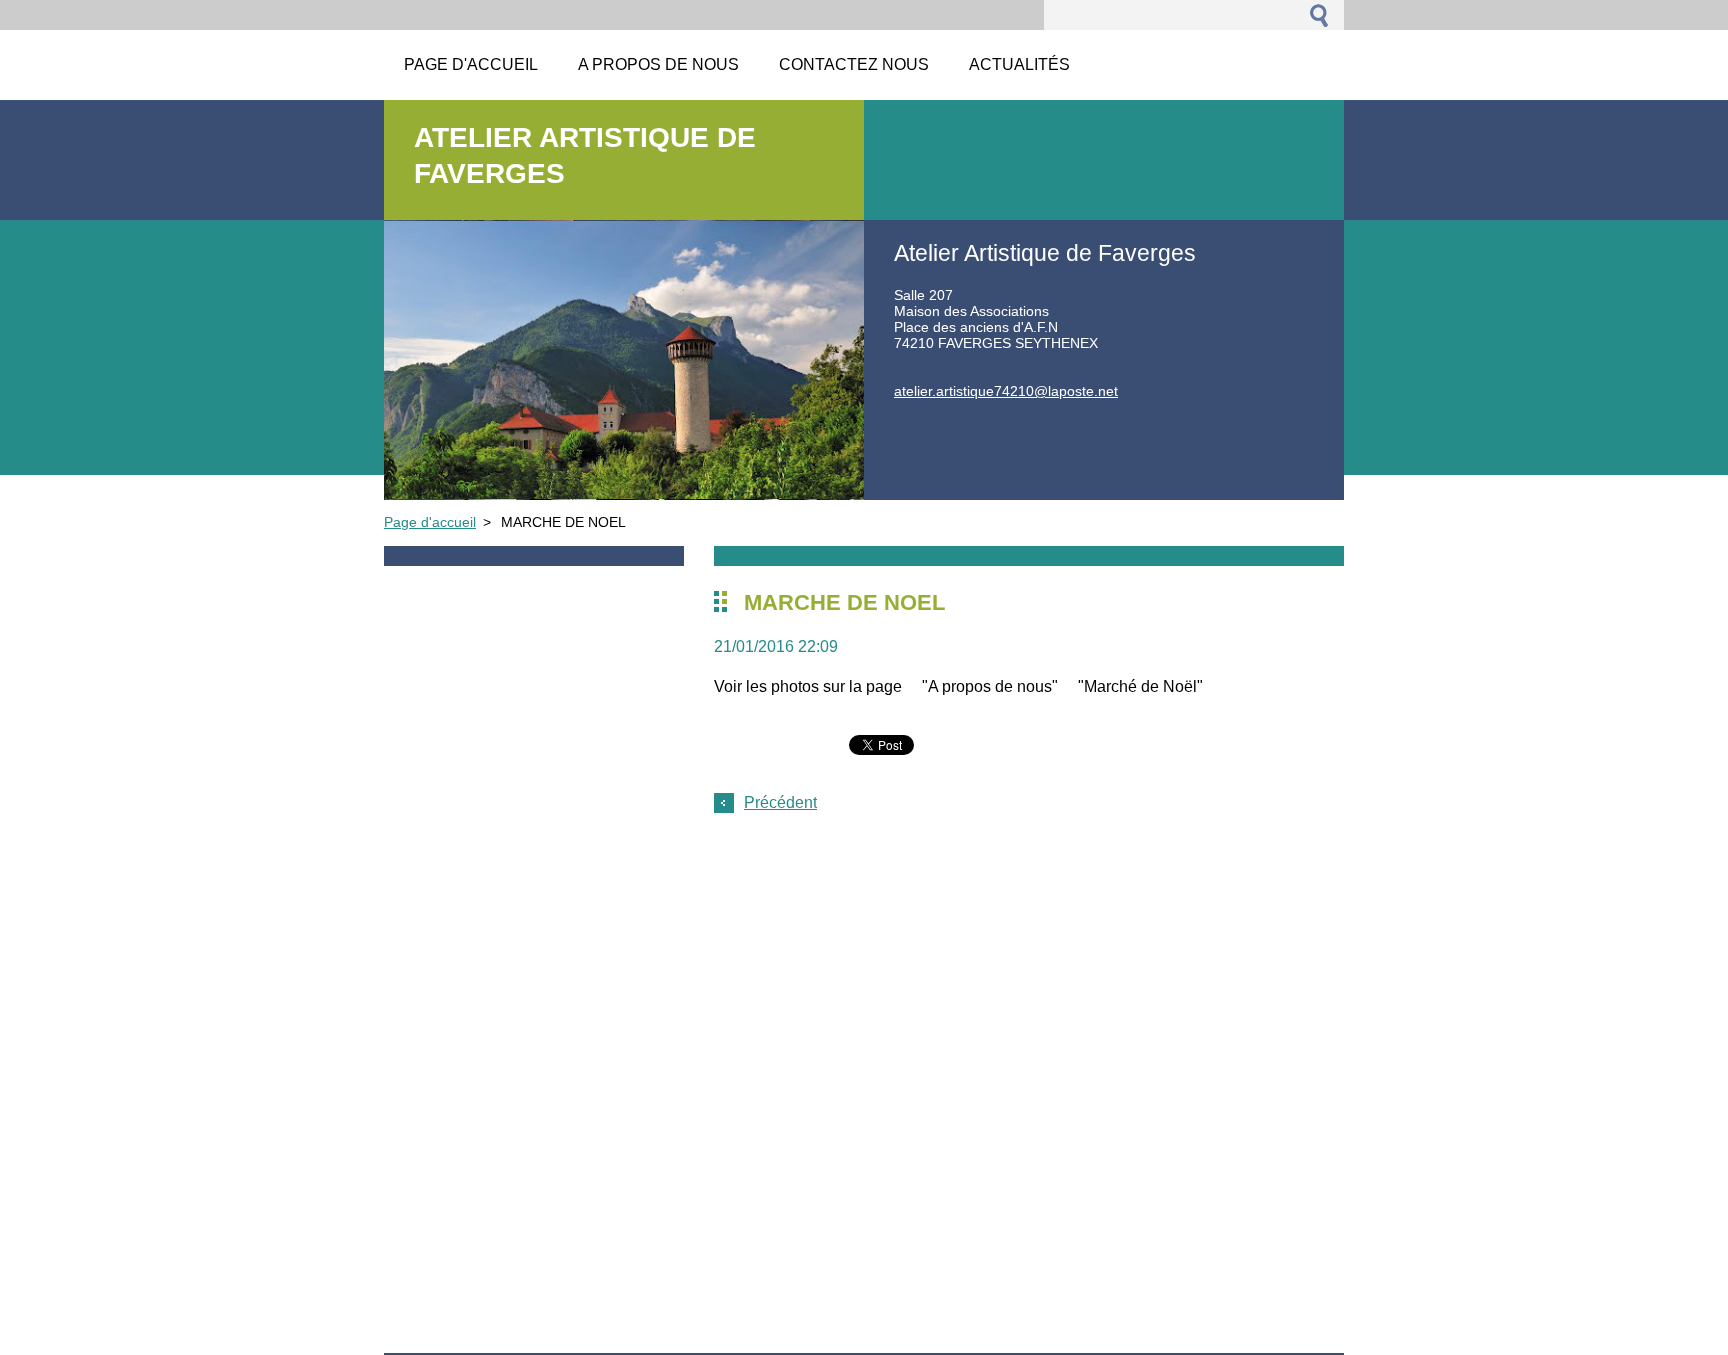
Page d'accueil (430, 522)
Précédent (780, 802)
